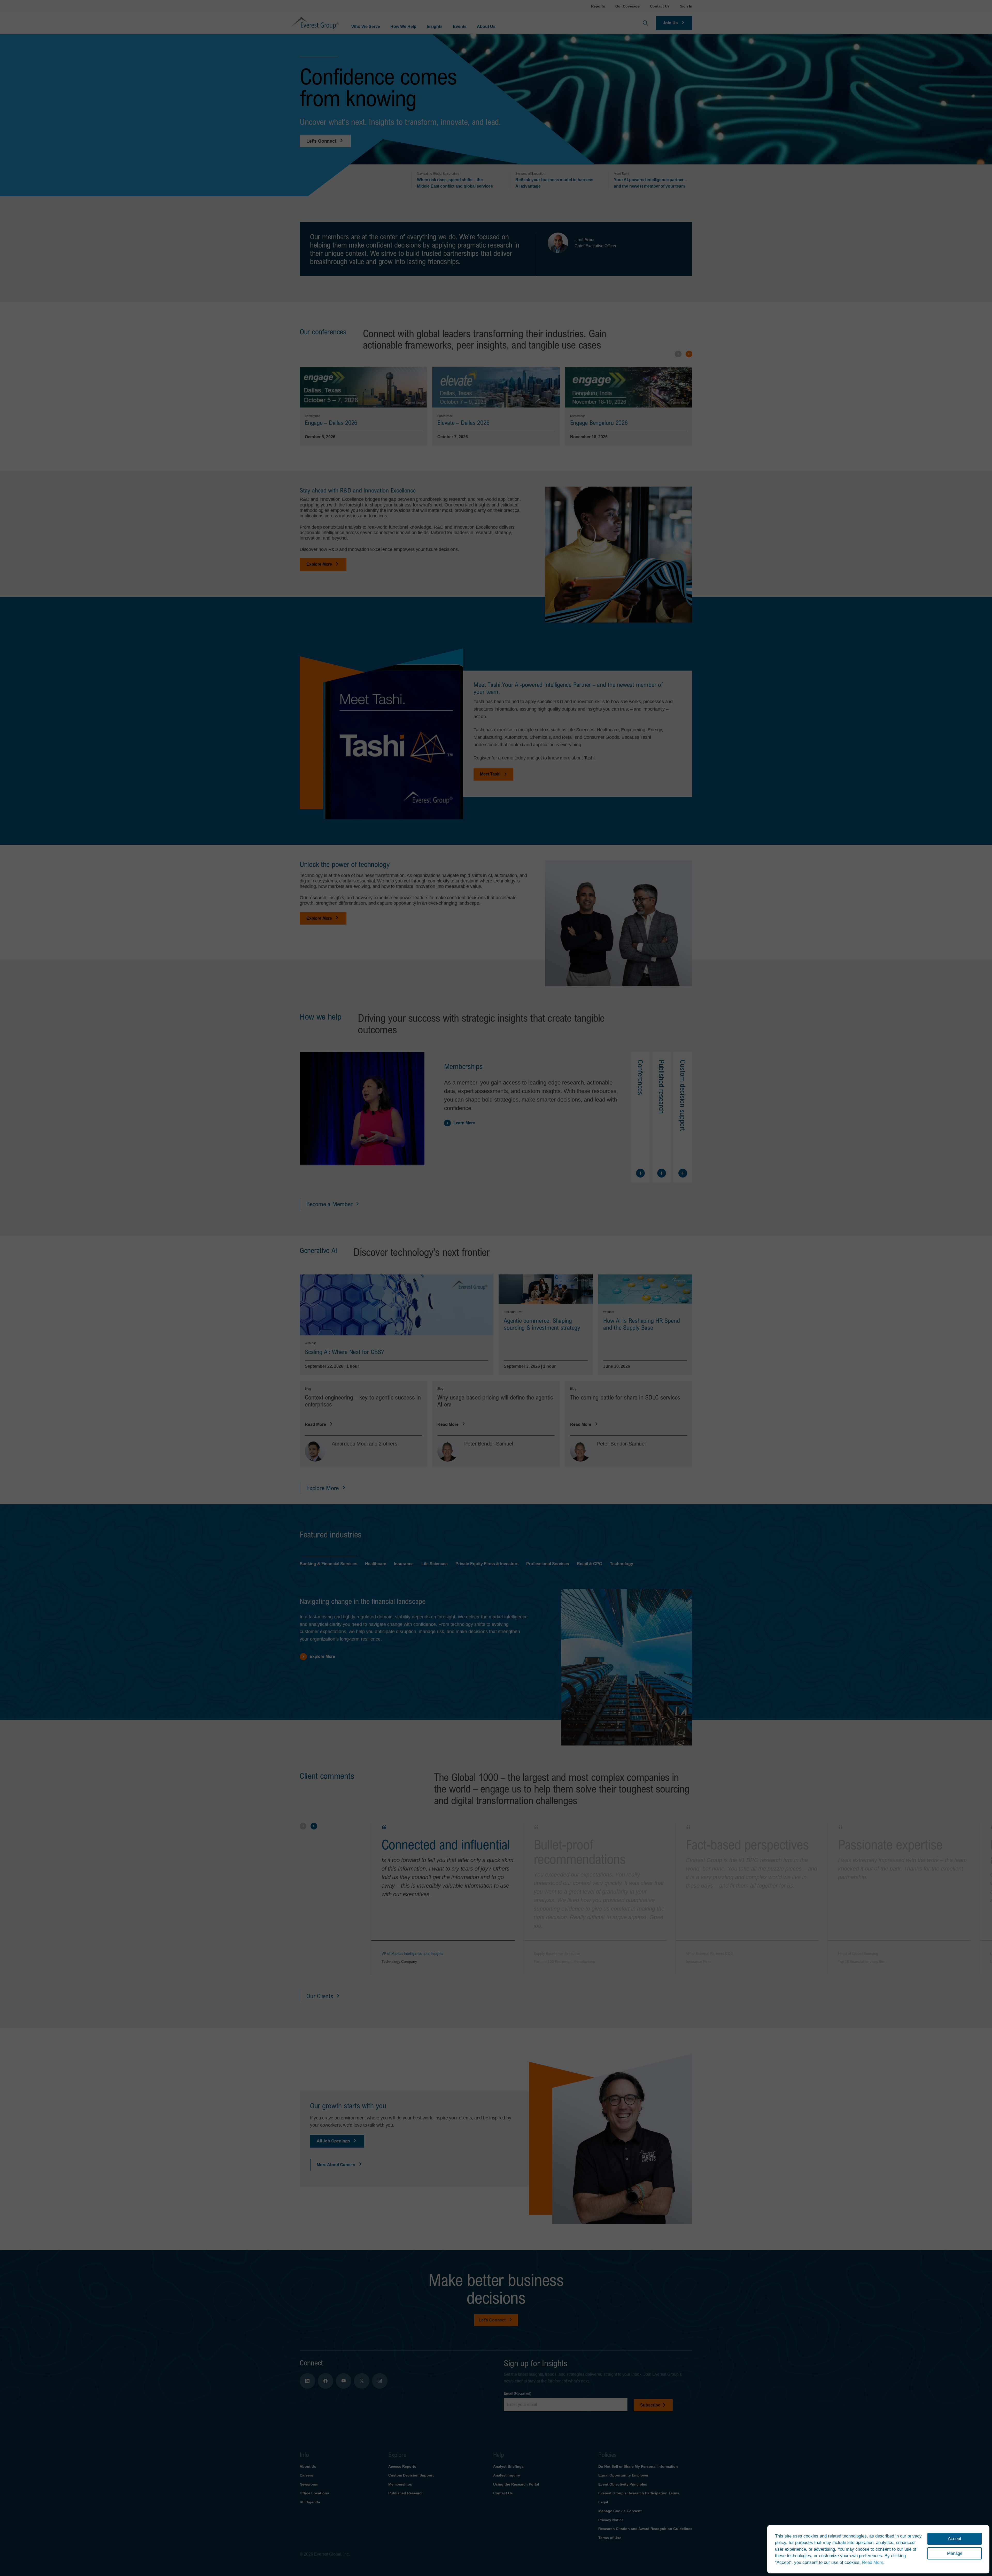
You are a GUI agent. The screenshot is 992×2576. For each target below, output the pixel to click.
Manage (955, 2553)
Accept (955, 2539)
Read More (873, 2562)
